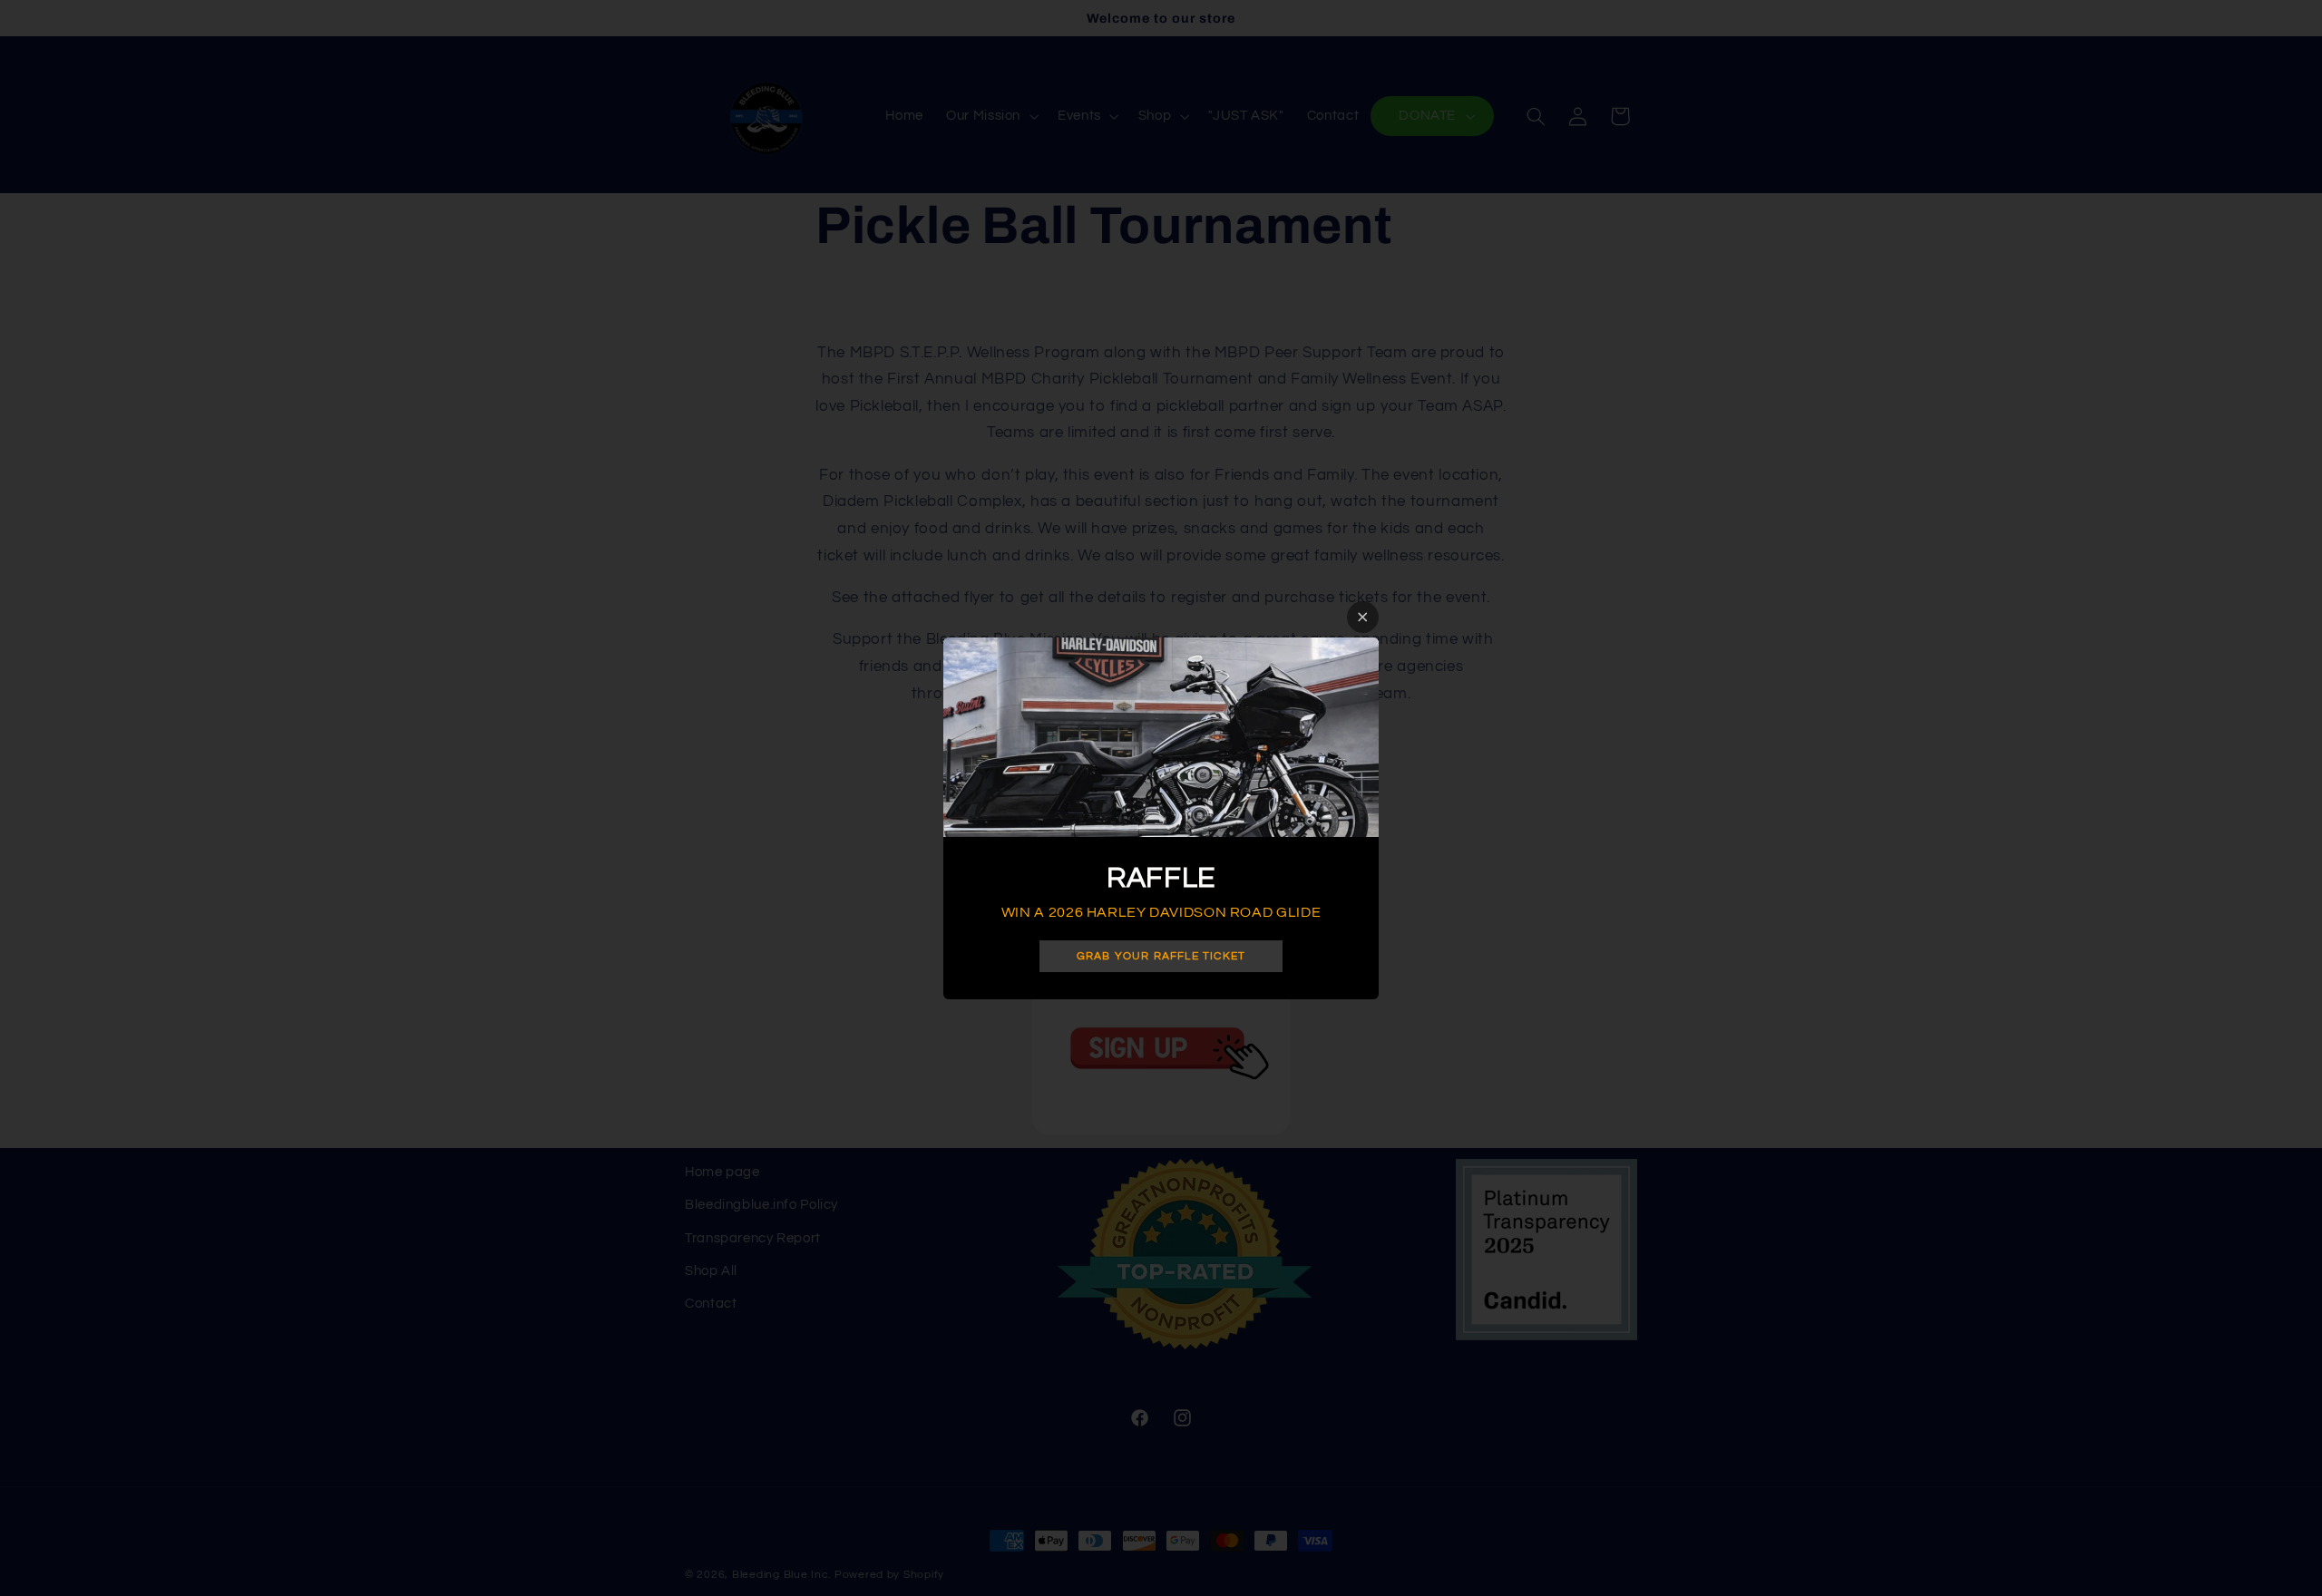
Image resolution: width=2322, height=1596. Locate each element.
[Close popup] (1363, 617)
